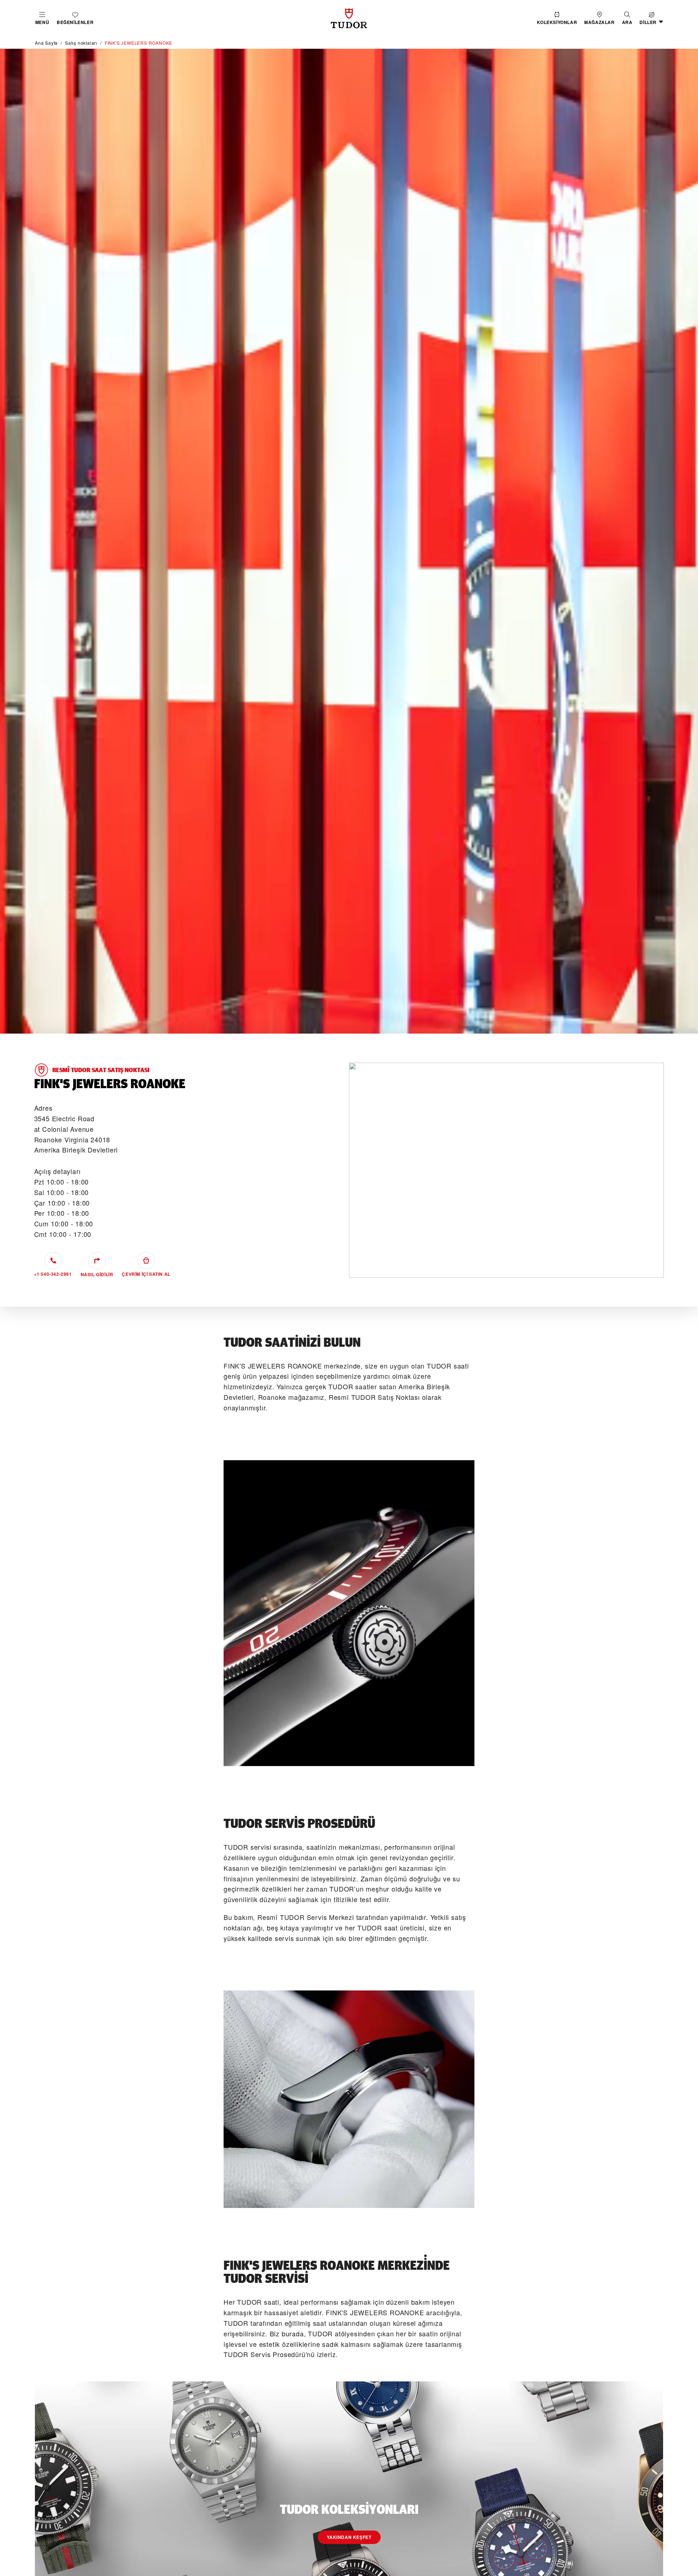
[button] (627, 18)
